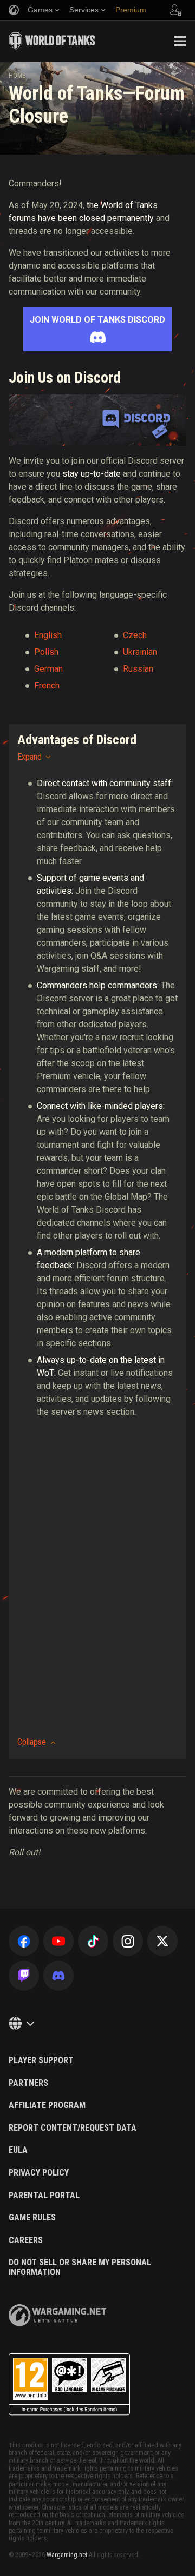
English (48, 635)
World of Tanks (52, 41)
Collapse (32, 1742)
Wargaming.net (67, 2555)
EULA (18, 2150)
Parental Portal (44, 2196)
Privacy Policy (39, 2173)
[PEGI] (69, 2384)
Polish (46, 652)
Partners (28, 2083)
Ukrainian (140, 652)
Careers (26, 2240)
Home (17, 76)
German (48, 669)
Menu (180, 41)
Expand (30, 757)
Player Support (41, 2060)
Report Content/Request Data (73, 2128)
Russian (138, 669)
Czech (135, 635)
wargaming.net (57, 2315)
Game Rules (32, 2218)
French (47, 685)
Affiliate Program (47, 2105)
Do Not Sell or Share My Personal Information (80, 2267)
